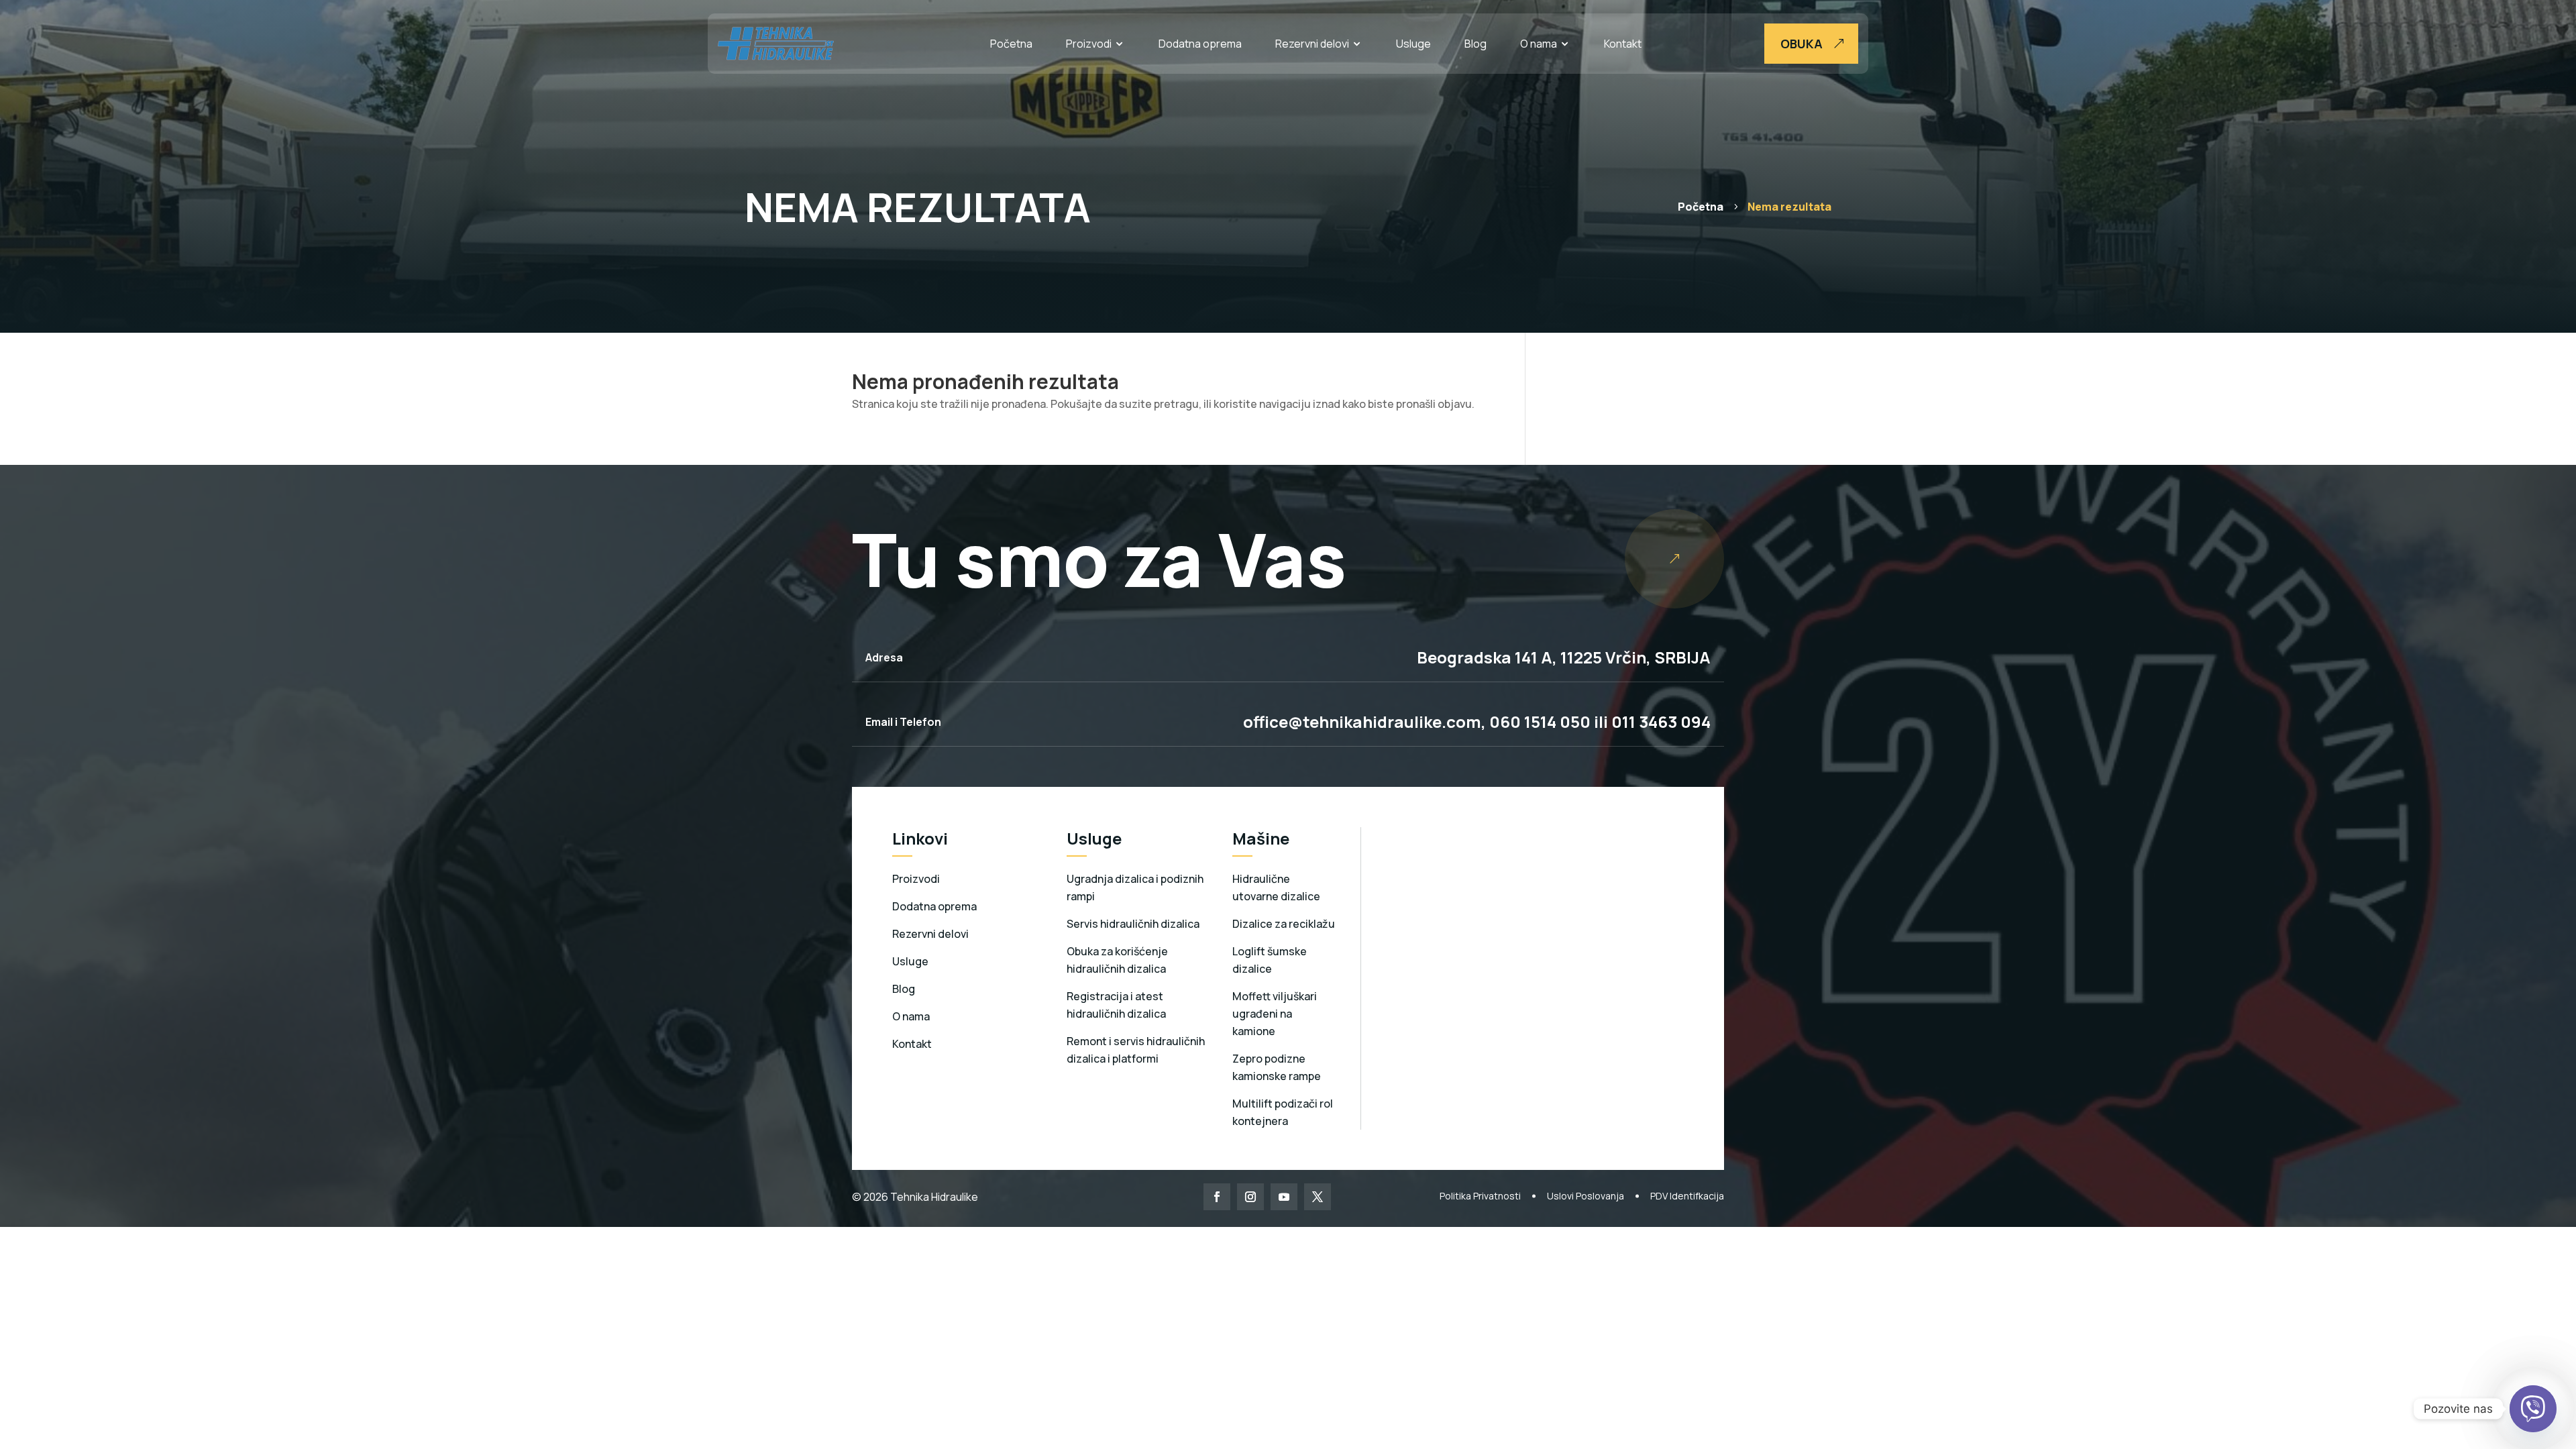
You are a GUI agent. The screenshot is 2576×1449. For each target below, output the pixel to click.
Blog (1475, 44)
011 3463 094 (1661, 721)
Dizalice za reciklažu (1284, 924)
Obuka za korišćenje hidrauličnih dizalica (1117, 960)
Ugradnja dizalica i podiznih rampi (1135, 888)
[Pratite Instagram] (1250, 1197)
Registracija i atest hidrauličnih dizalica (1116, 1005)
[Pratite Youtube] (1284, 1197)
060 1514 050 (1538, 721)
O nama (1539, 44)
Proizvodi (1089, 44)
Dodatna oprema (1200, 44)
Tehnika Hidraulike (933, 1197)
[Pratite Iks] (1318, 1197)
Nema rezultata (1789, 207)
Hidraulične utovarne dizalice (1276, 888)
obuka (1802, 44)
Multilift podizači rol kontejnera (1283, 1112)
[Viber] (2533, 1409)
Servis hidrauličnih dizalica (1133, 924)
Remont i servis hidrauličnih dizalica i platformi (1136, 1050)
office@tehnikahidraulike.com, (1364, 721)
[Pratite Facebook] (1217, 1197)
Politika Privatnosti (1480, 1196)
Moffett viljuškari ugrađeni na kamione (1275, 1014)
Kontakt (1623, 44)
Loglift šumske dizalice (1270, 960)
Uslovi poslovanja (1586, 1196)
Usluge (1413, 44)
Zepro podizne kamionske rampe (1277, 1067)
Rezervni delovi (1312, 44)
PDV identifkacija (1687, 1196)
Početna (1011, 44)
